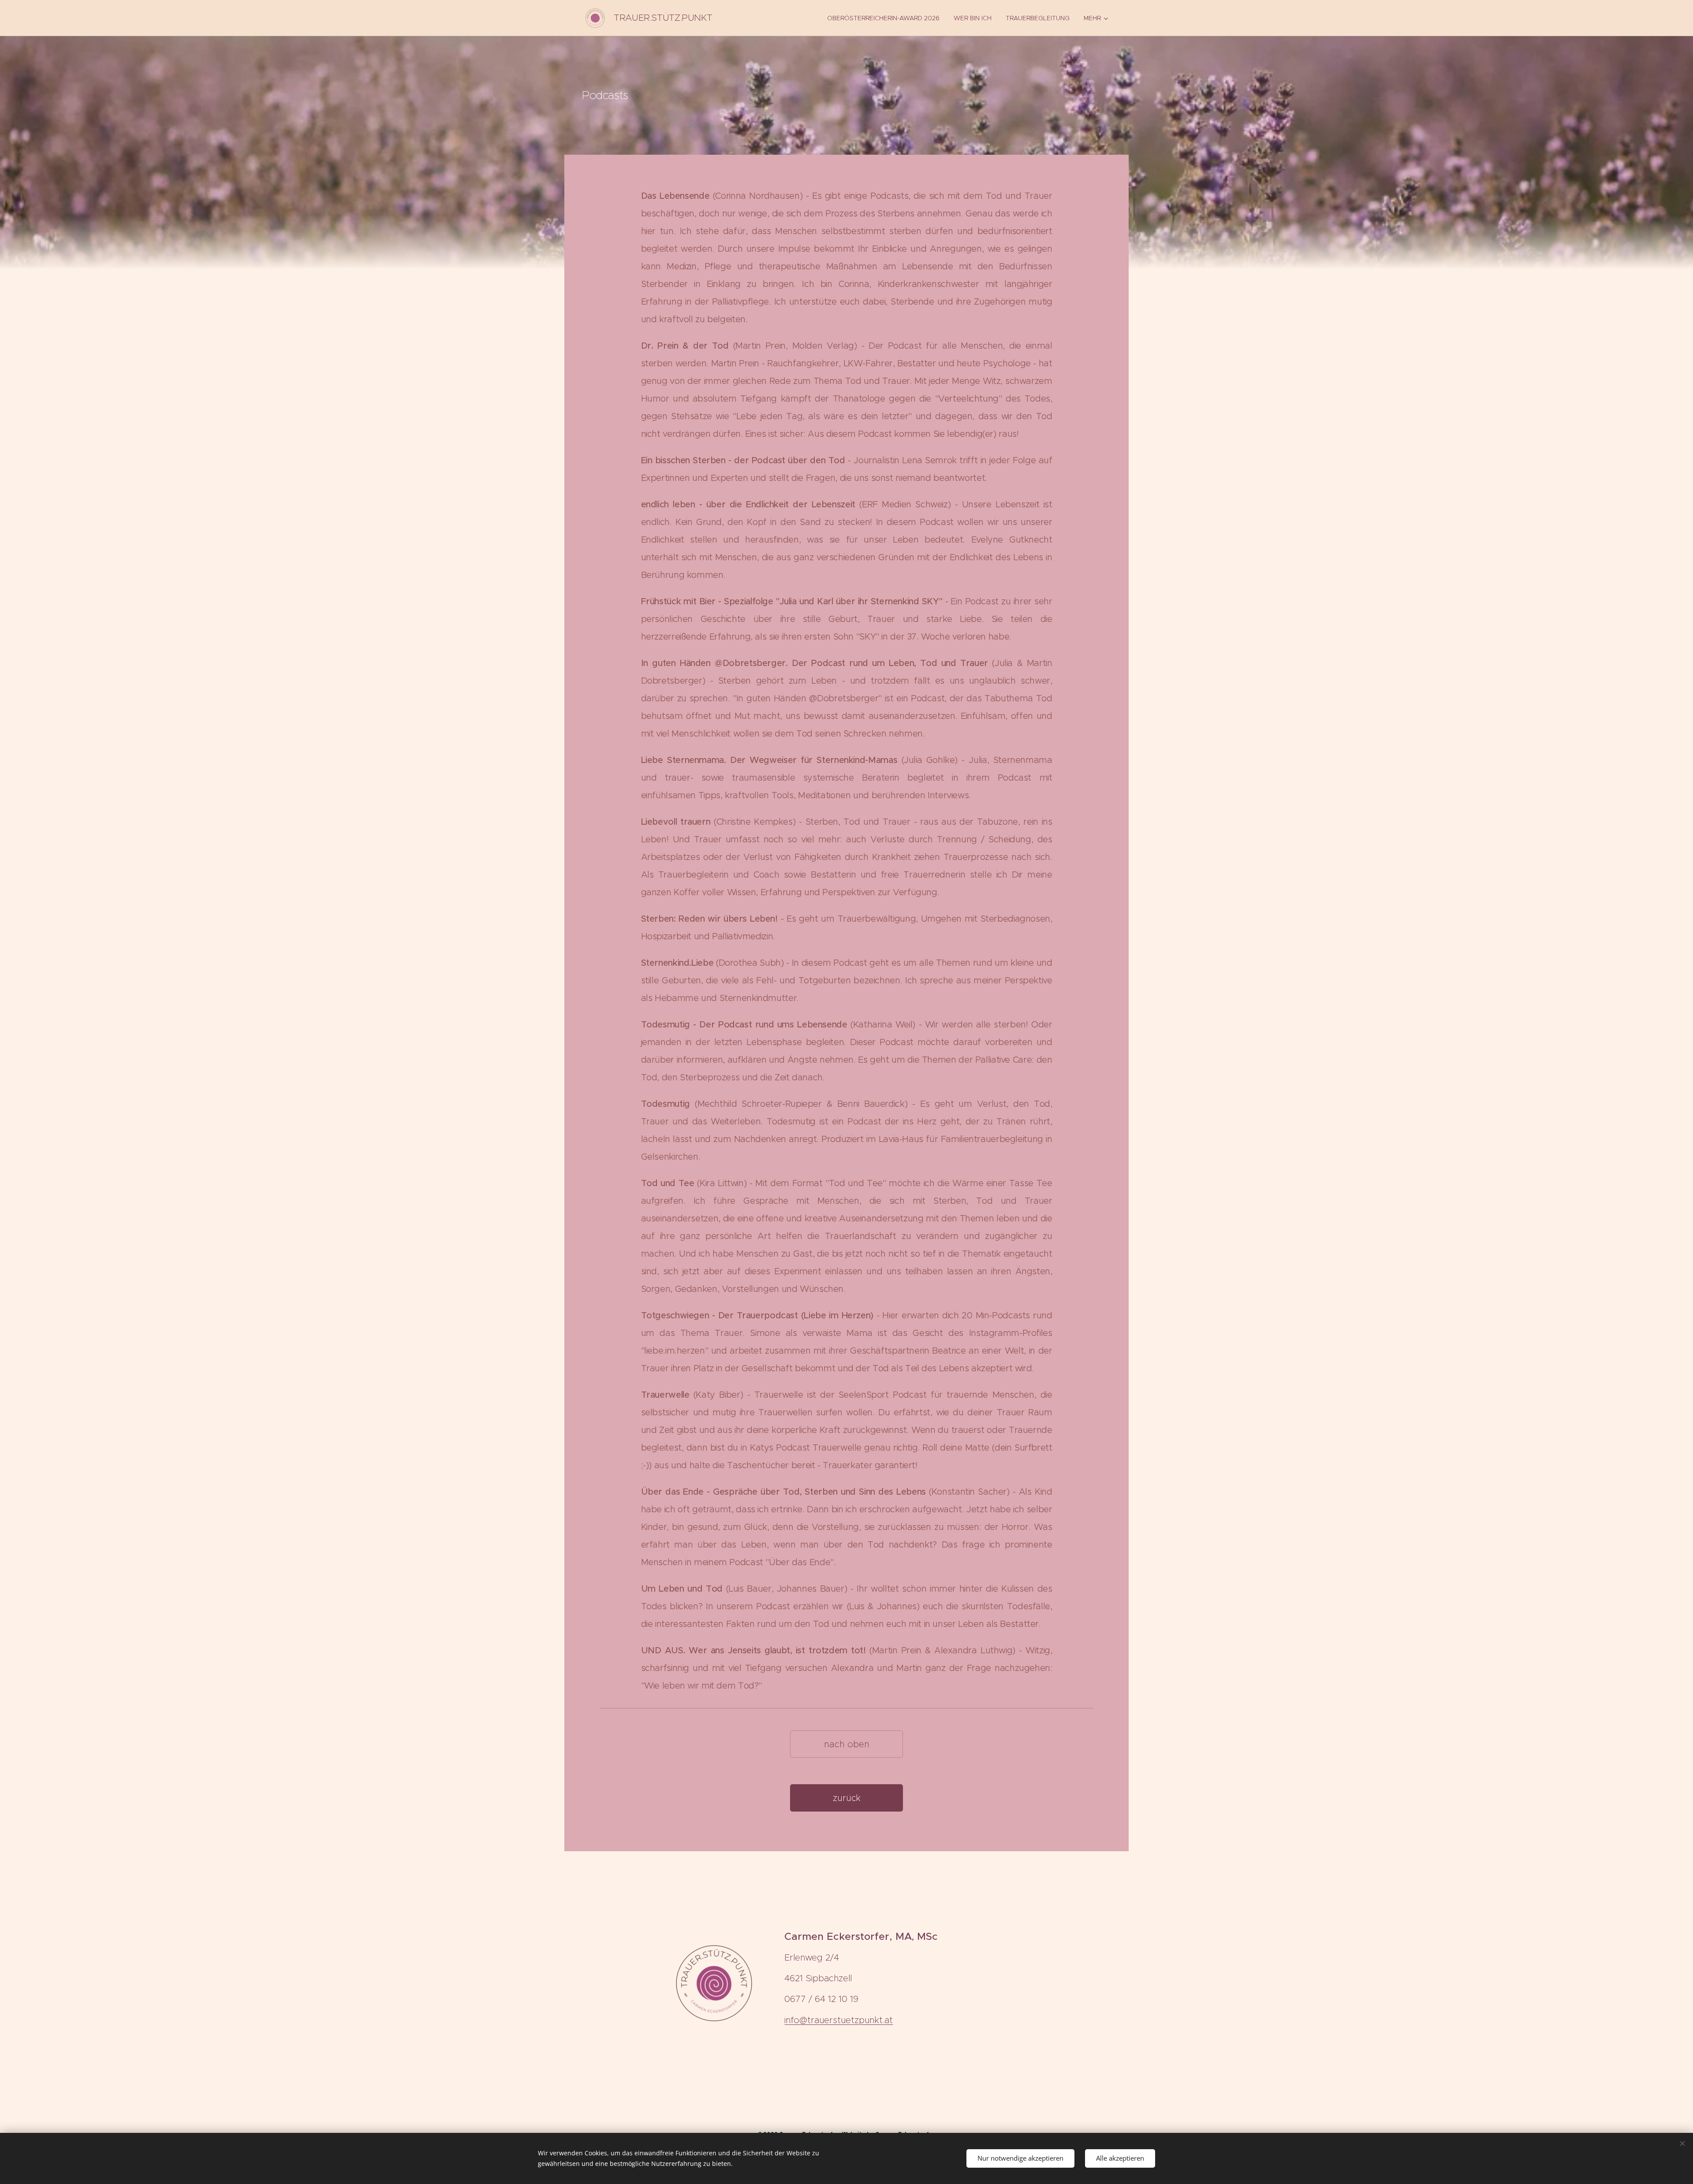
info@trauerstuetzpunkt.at (839, 2020)
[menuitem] (886, 18)
